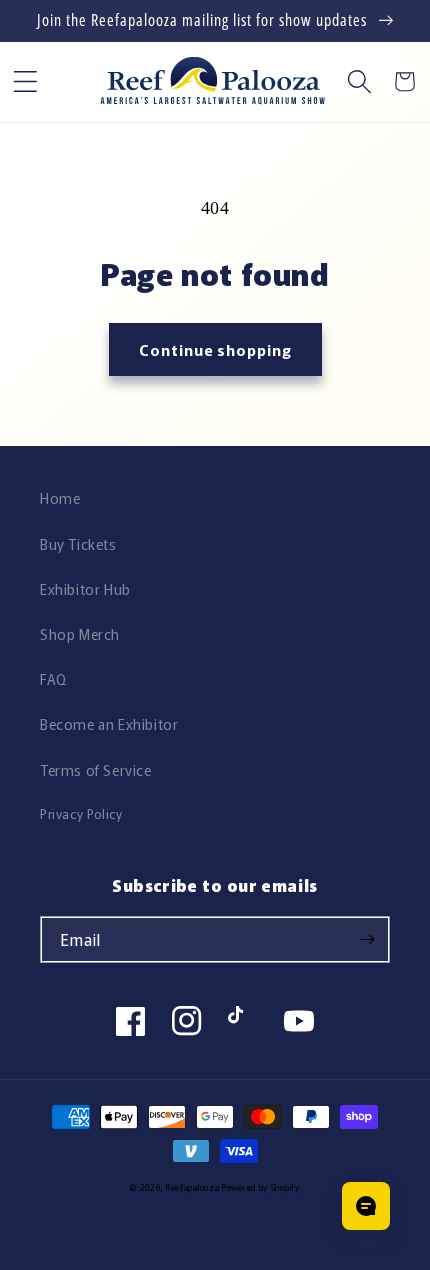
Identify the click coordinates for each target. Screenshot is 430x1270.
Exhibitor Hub (85, 589)
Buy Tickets (78, 544)
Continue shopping (215, 349)
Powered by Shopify (261, 1187)
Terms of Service (96, 770)
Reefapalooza (192, 1187)
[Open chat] (366, 1206)
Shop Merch (80, 634)
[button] (25, 81)
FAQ (53, 679)
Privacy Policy (81, 813)
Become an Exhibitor (109, 724)
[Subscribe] (367, 939)
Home (60, 498)
